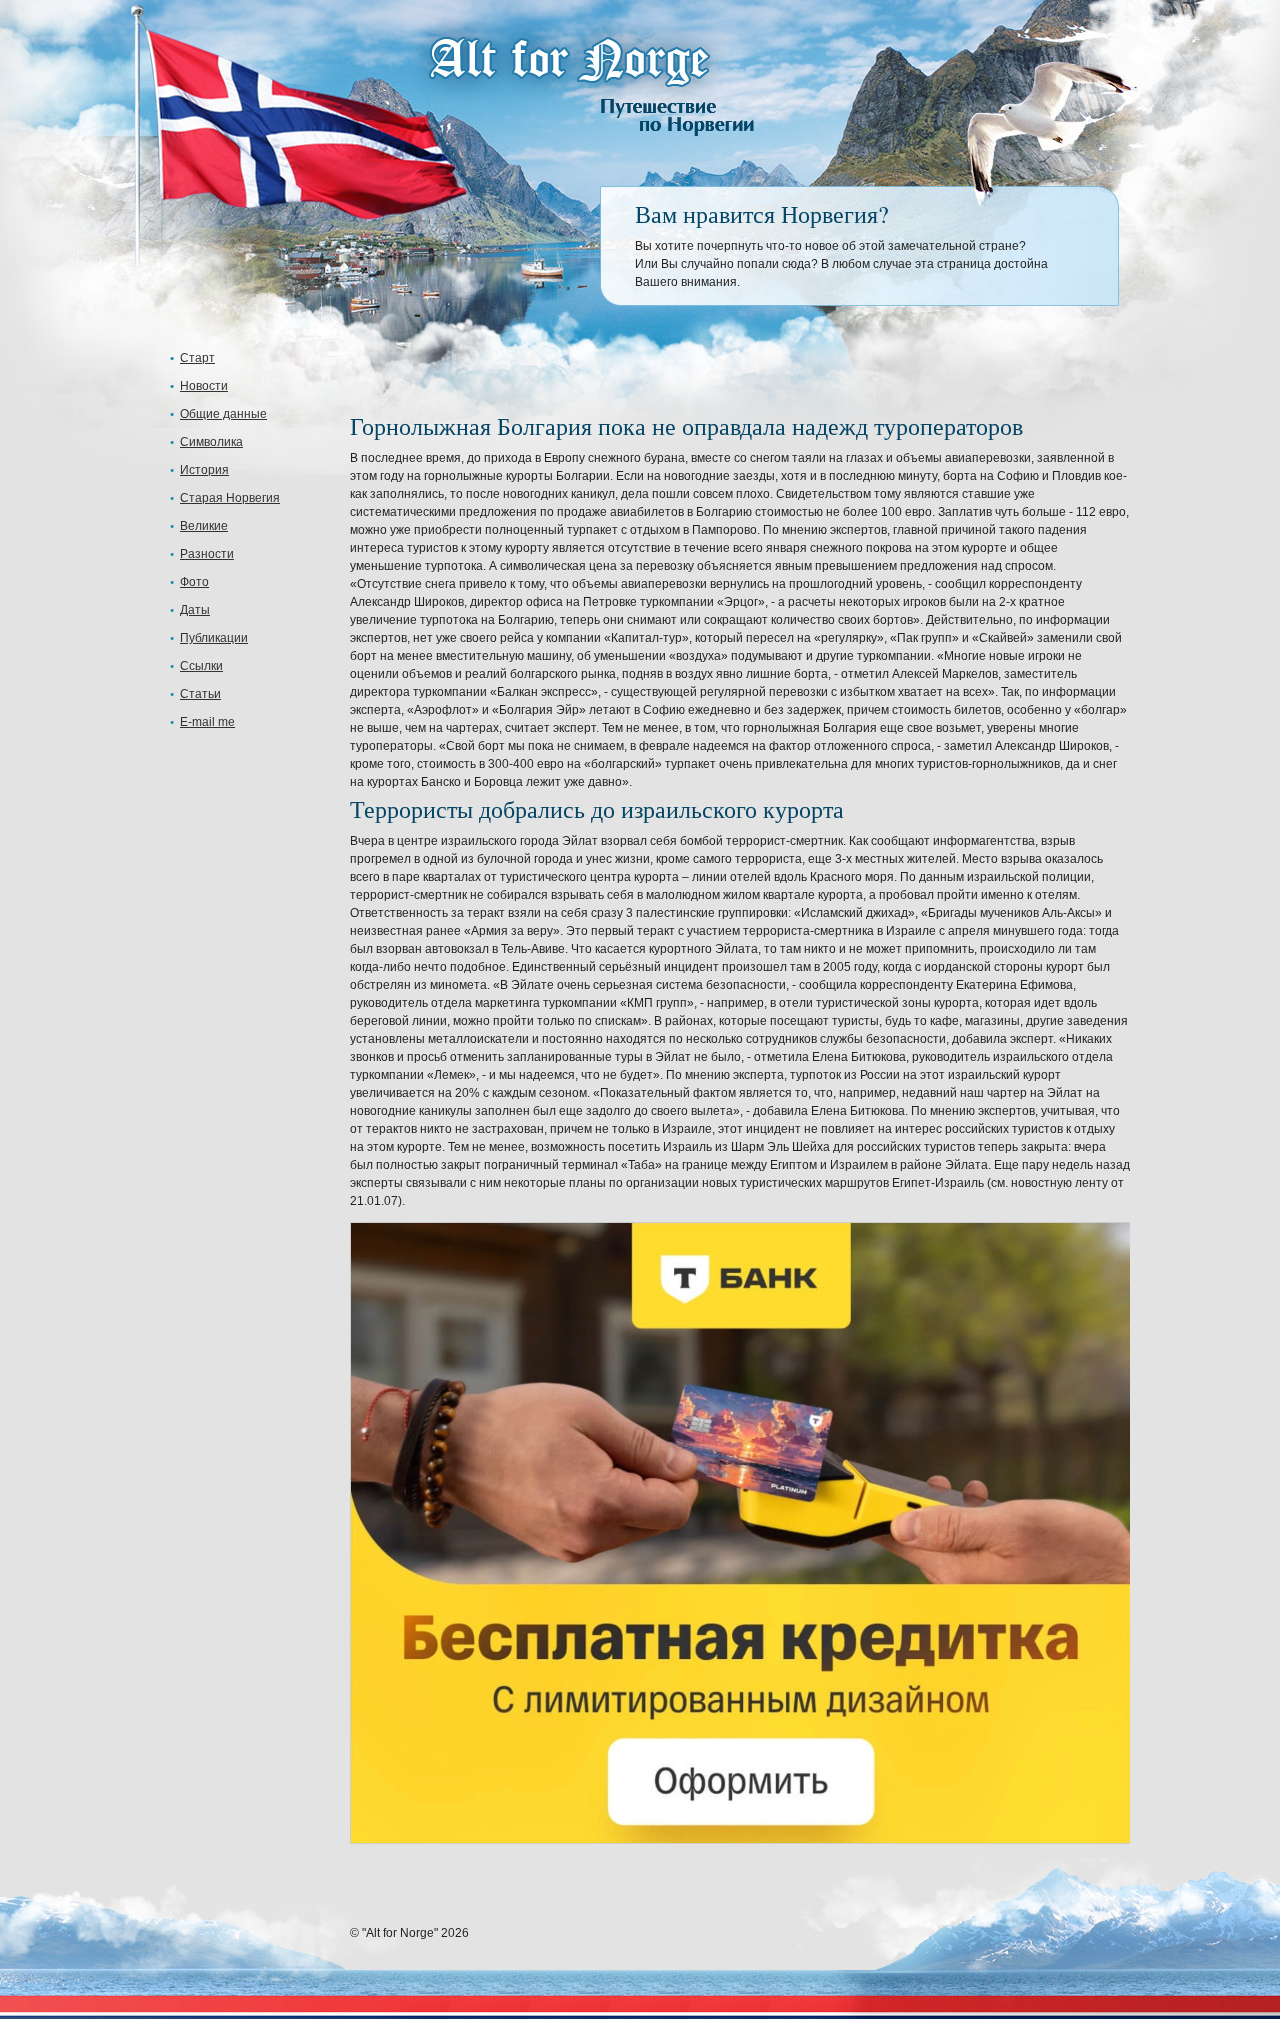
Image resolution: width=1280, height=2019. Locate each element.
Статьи (200, 694)
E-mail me (207, 722)
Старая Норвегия (230, 498)
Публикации (214, 638)
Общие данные (223, 414)
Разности (207, 554)
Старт (197, 358)
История (204, 470)
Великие (204, 526)
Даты (195, 610)
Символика (211, 442)
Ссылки (201, 666)
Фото (194, 582)
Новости (204, 386)
